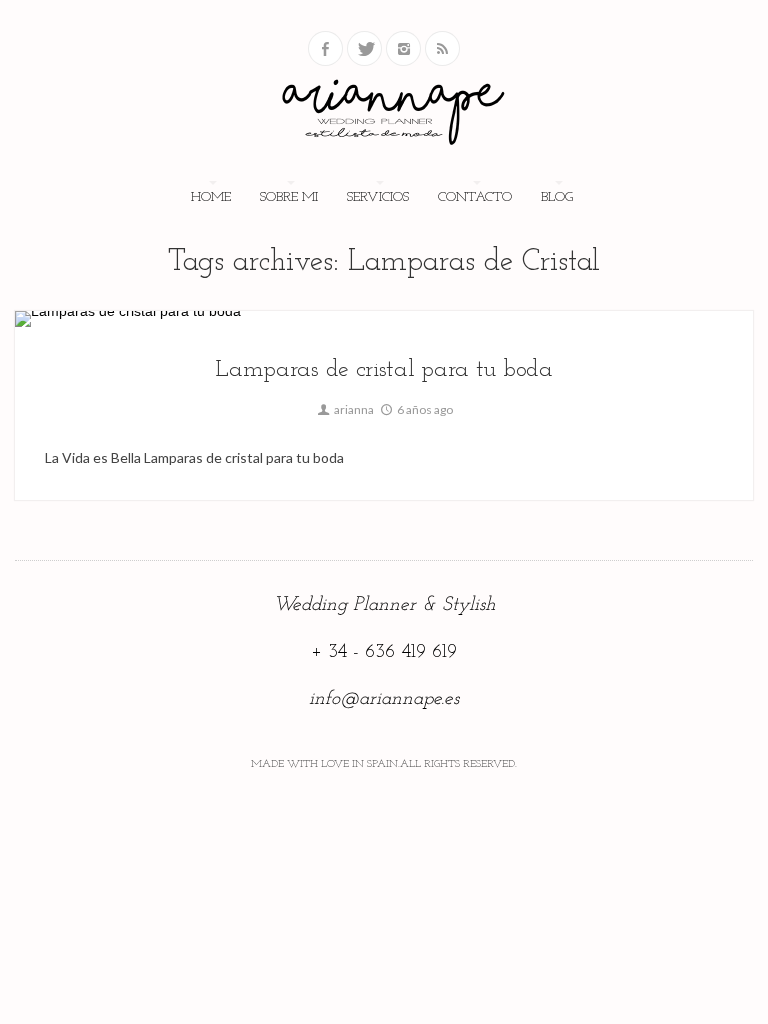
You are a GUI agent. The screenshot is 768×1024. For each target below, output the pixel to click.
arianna (353, 409)
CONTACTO (475, 197)
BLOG (557, 197)
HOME (211, 197)
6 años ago (424, 409)
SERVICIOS (378, 197)
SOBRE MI (289, 197)
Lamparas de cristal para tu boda (383, 370)
